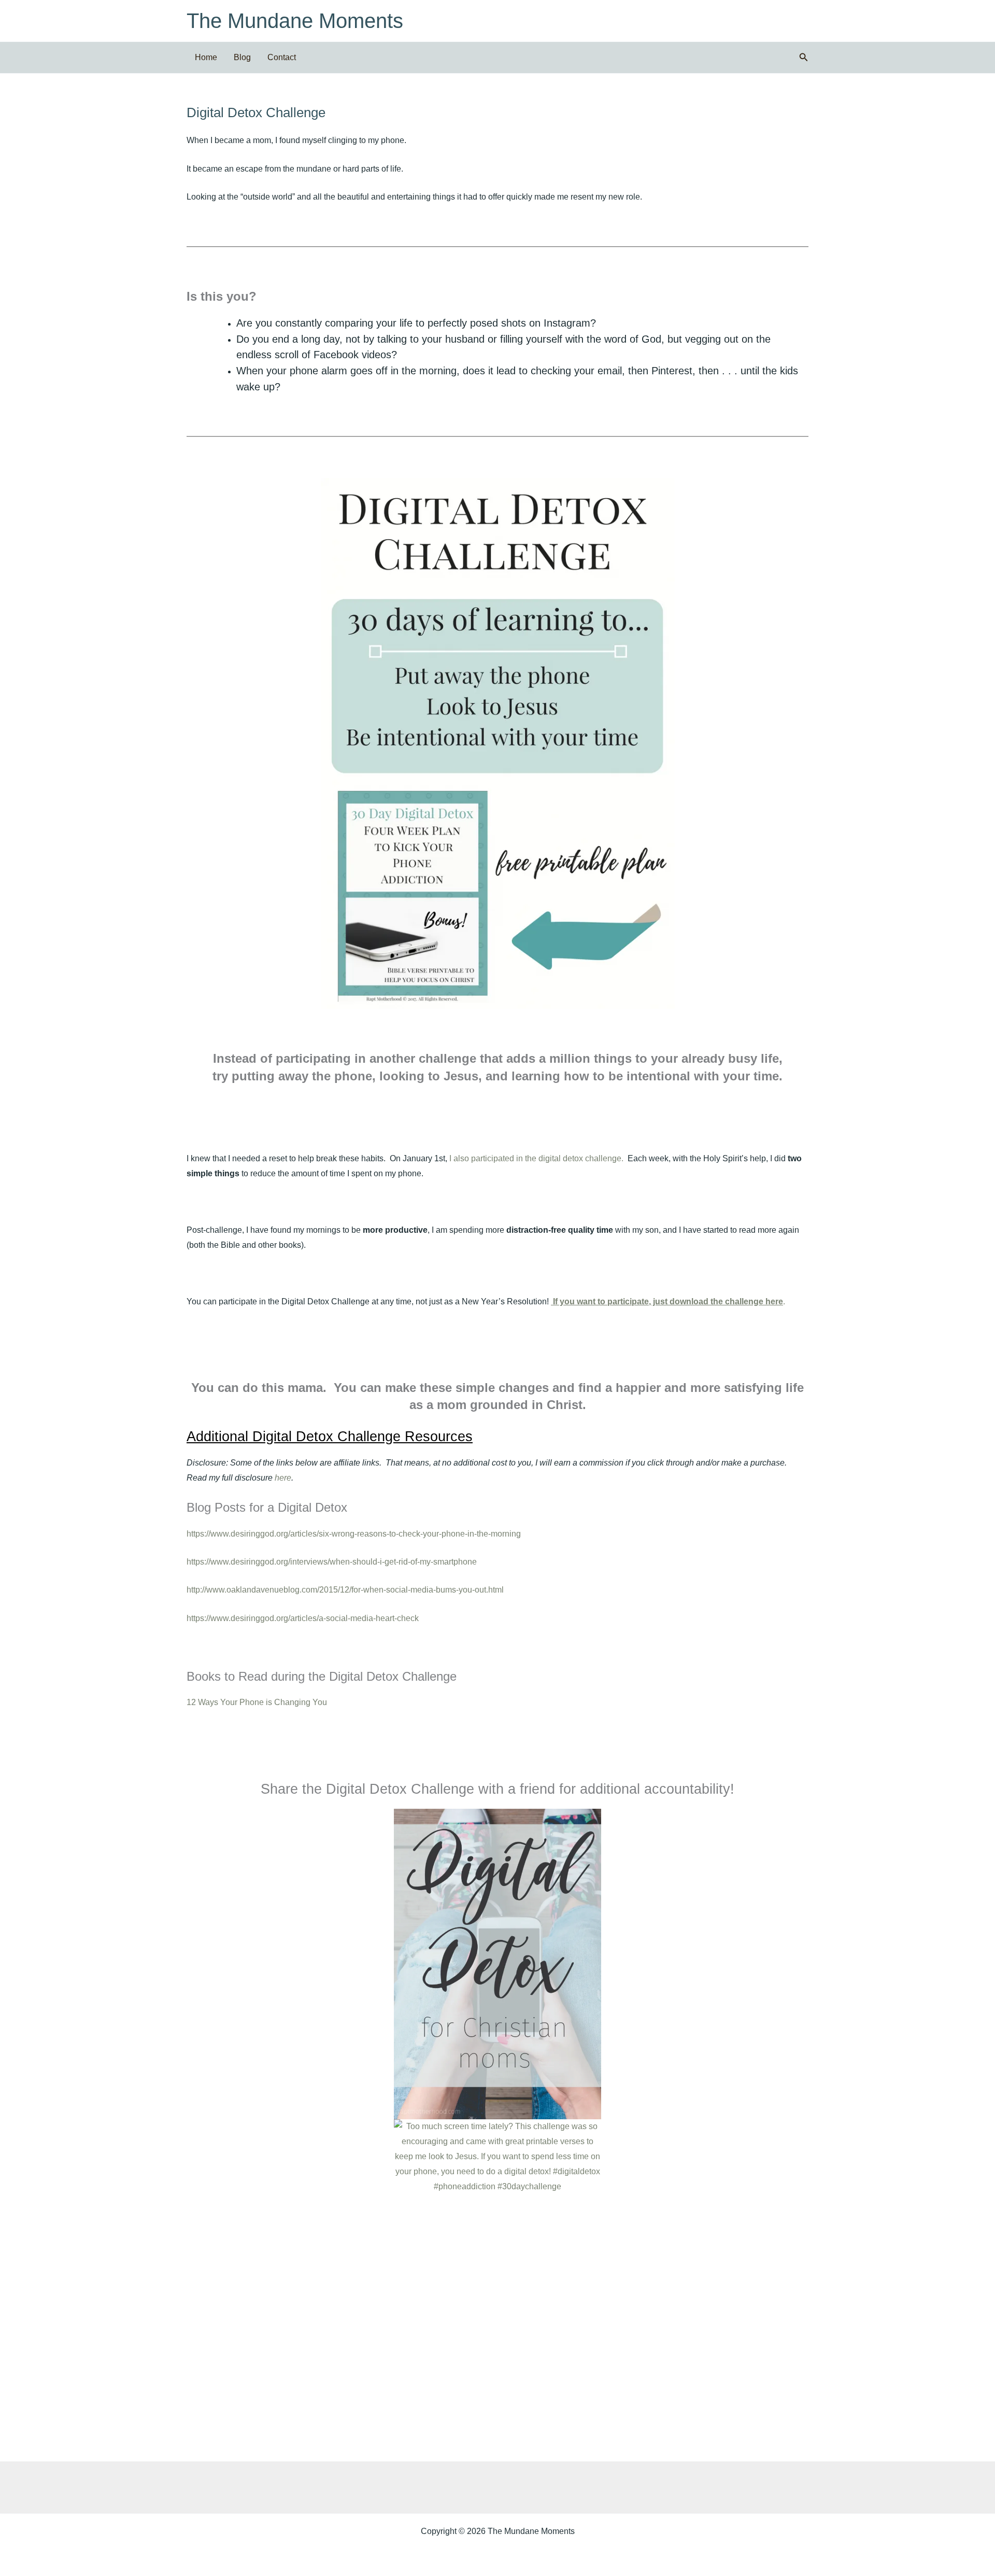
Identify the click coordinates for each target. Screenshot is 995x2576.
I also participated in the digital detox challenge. (536, 1158)
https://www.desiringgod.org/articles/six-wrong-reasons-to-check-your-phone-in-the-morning (354, 1534)
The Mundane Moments (295, 21)
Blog (242, 57)
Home (206, 57)
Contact (282, 57)
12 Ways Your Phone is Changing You (257, 1702)
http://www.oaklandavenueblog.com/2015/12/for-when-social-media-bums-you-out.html (345, 1590)
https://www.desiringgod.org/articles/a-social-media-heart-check (303, 1618)
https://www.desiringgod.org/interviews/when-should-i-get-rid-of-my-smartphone (332, 1562)
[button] (804, 58)
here (283, 1478)
